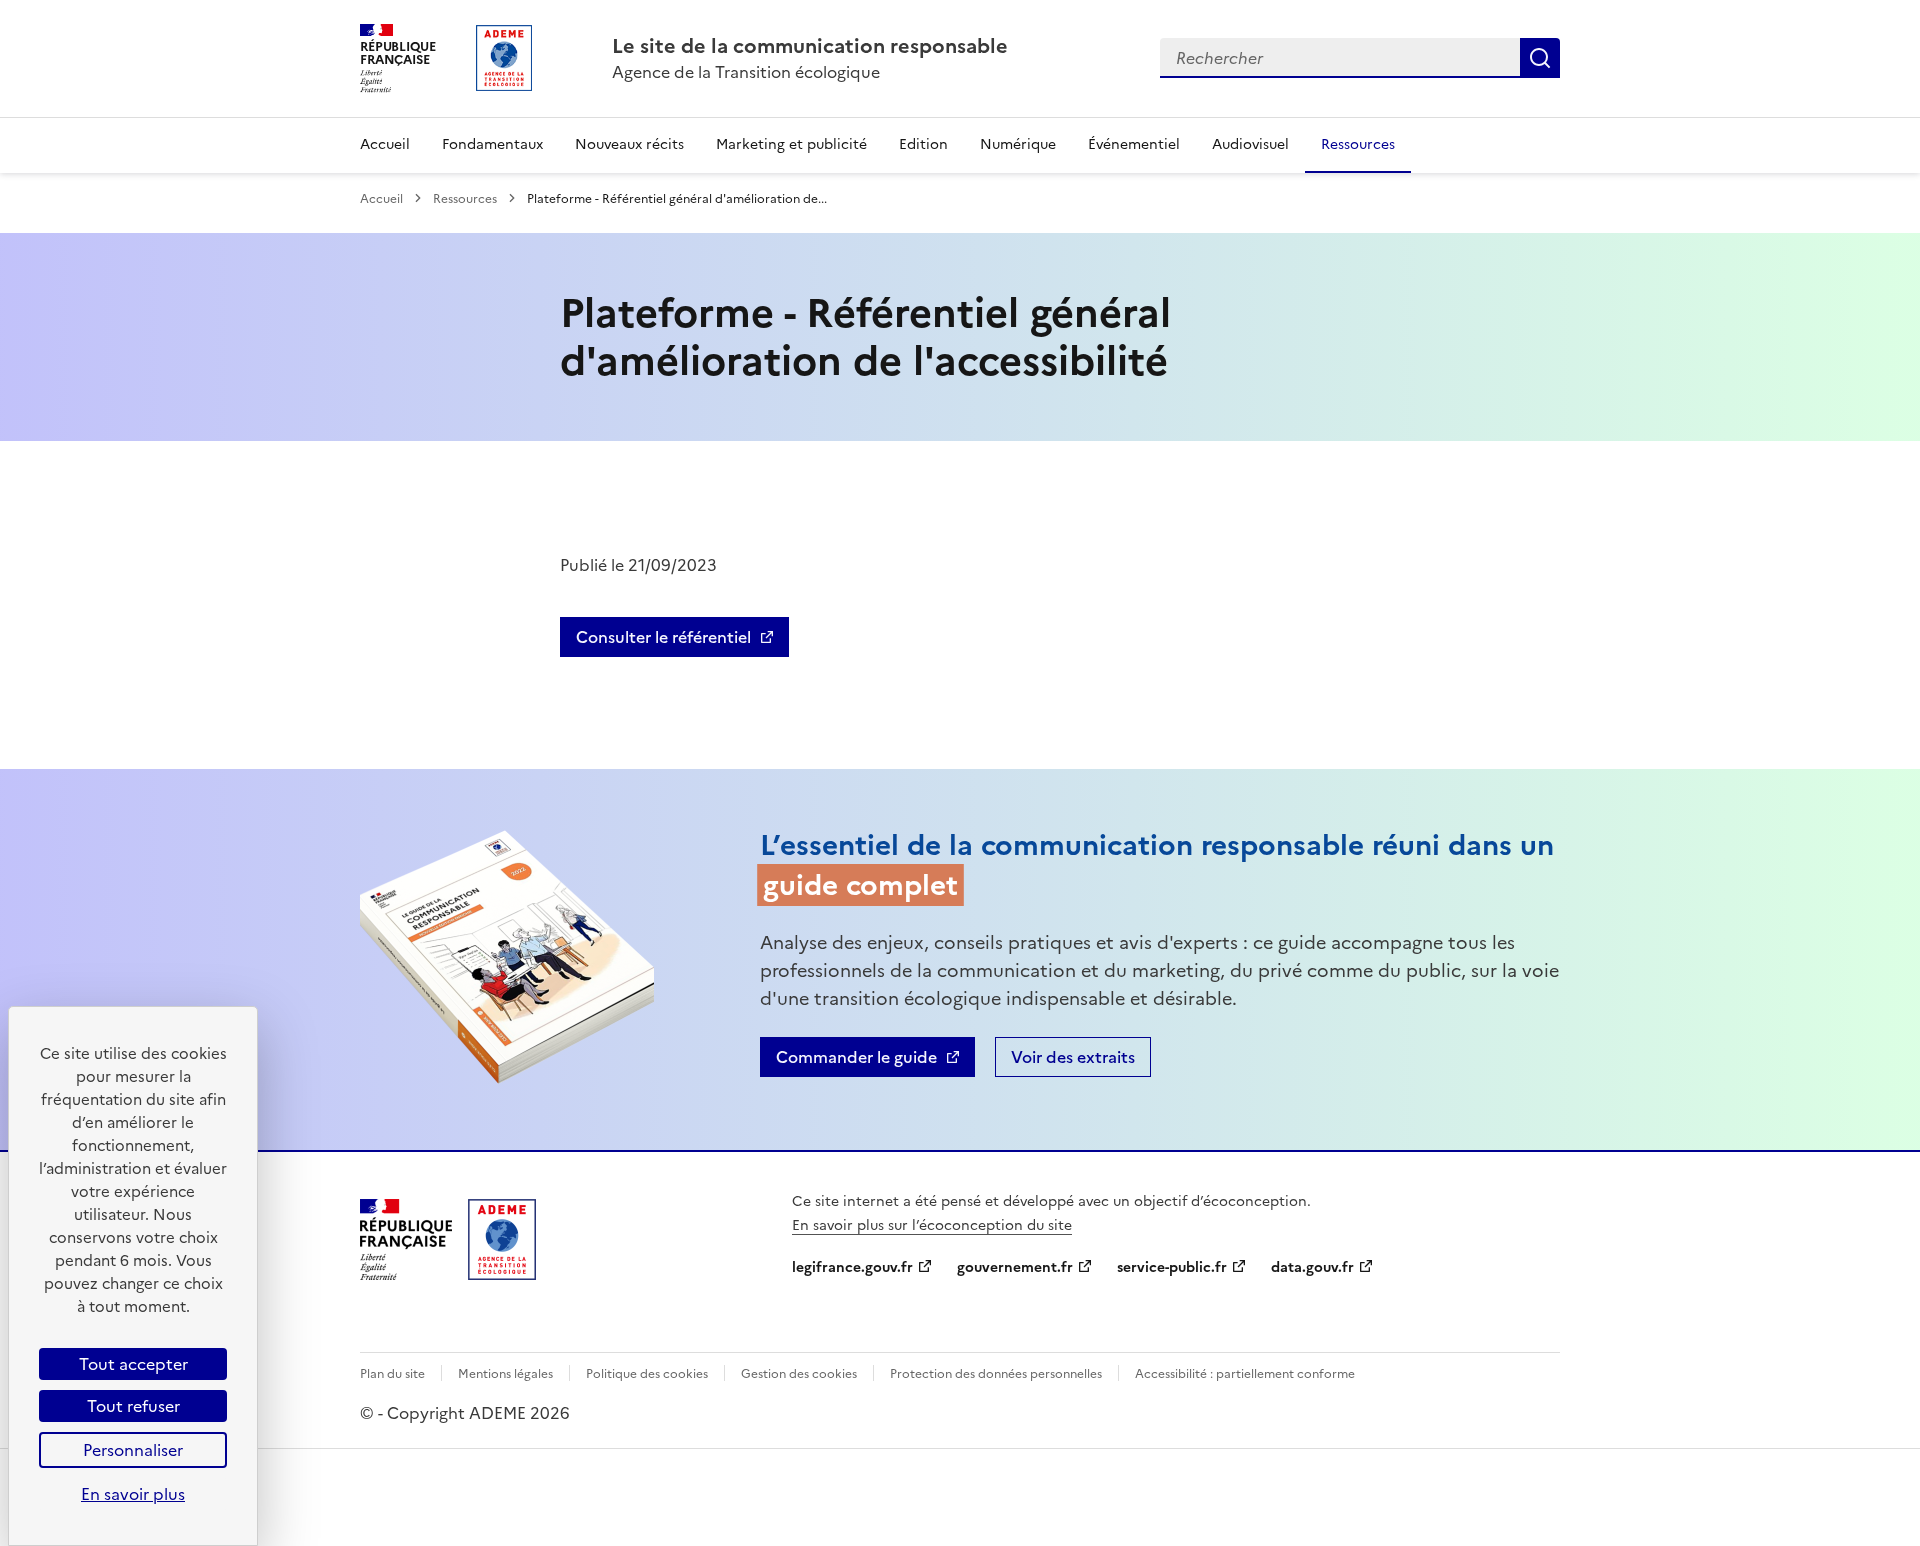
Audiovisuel (1250, 144)
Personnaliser (133, 1450)
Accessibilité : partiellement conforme (1245, 1374)
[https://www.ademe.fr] (502, 1274)
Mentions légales (505, 1374)
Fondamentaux (492, 144)
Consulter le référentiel (663, 637)
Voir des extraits (1073, 1057)
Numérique (1018, 144)
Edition (923, 144)
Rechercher (1540, 58)
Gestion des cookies (799, 1374)
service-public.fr (1172, 1267)
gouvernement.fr (1015, 1267)
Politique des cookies (647, 1374)
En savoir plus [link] (133, 1494)
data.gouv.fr (1312, 1267)
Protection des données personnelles (996, 1374)
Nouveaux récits (629, 144)
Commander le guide (856, 1057)
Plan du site (392, 1374)
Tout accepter (133, 1364)
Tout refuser (133, 1406)
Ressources (1358, 144)
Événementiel (1134, 144)
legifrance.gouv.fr (852, 1267)
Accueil (385, 144)
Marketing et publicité (791, 144)
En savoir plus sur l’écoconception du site (932, 1225)
